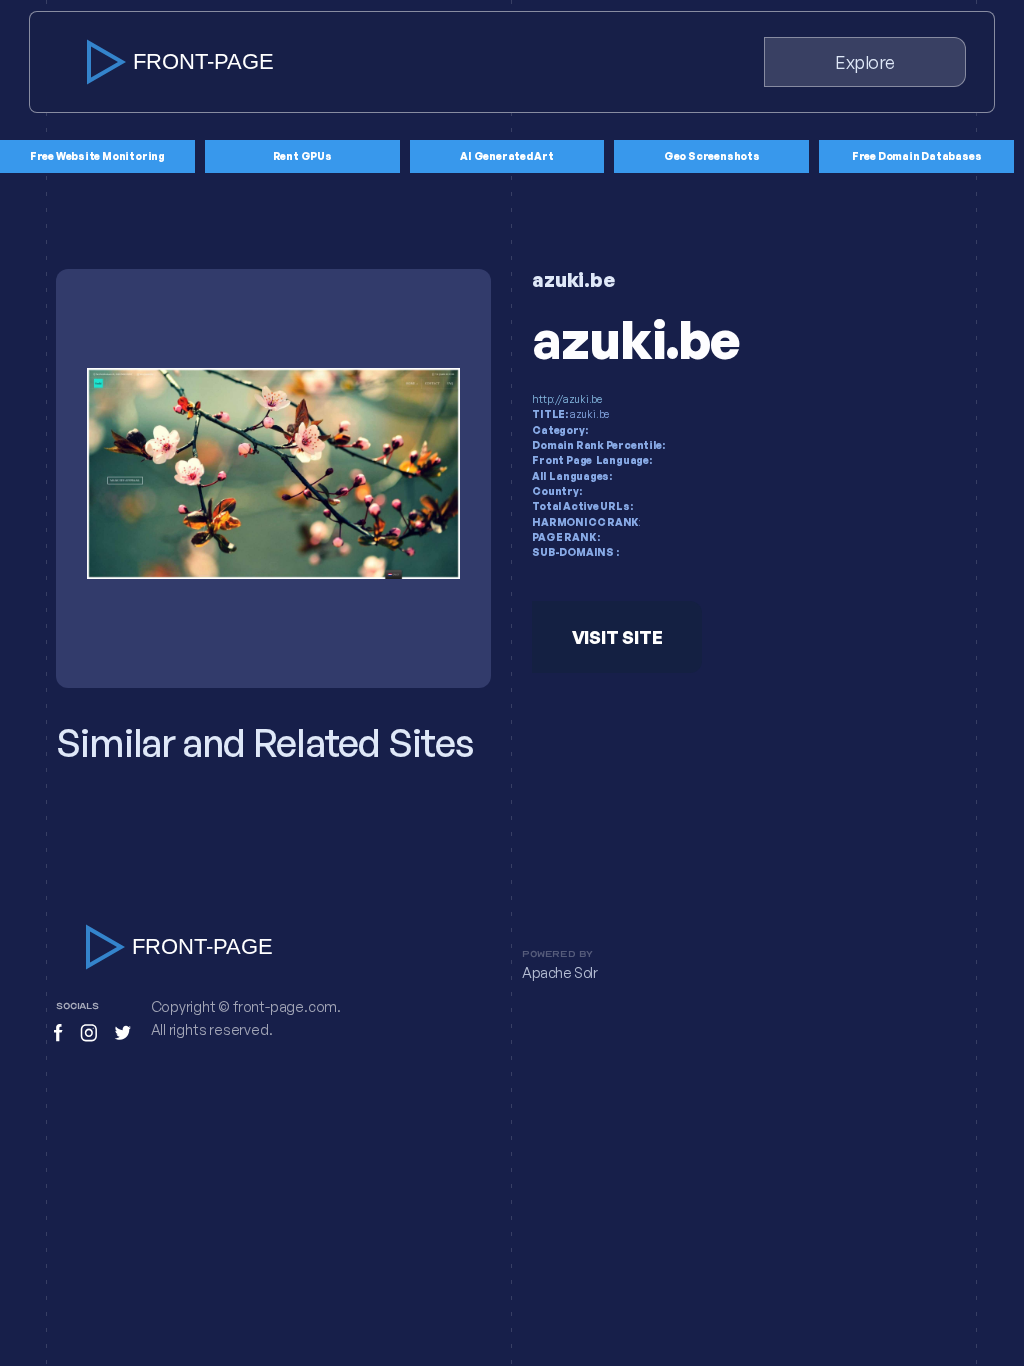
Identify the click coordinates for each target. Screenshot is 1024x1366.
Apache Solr (560, 973)
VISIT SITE (617, 637)
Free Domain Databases (917, 156)
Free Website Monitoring (97, 156)
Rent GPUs (302, 156)
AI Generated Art (507, 156)
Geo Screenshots (712, 156)
